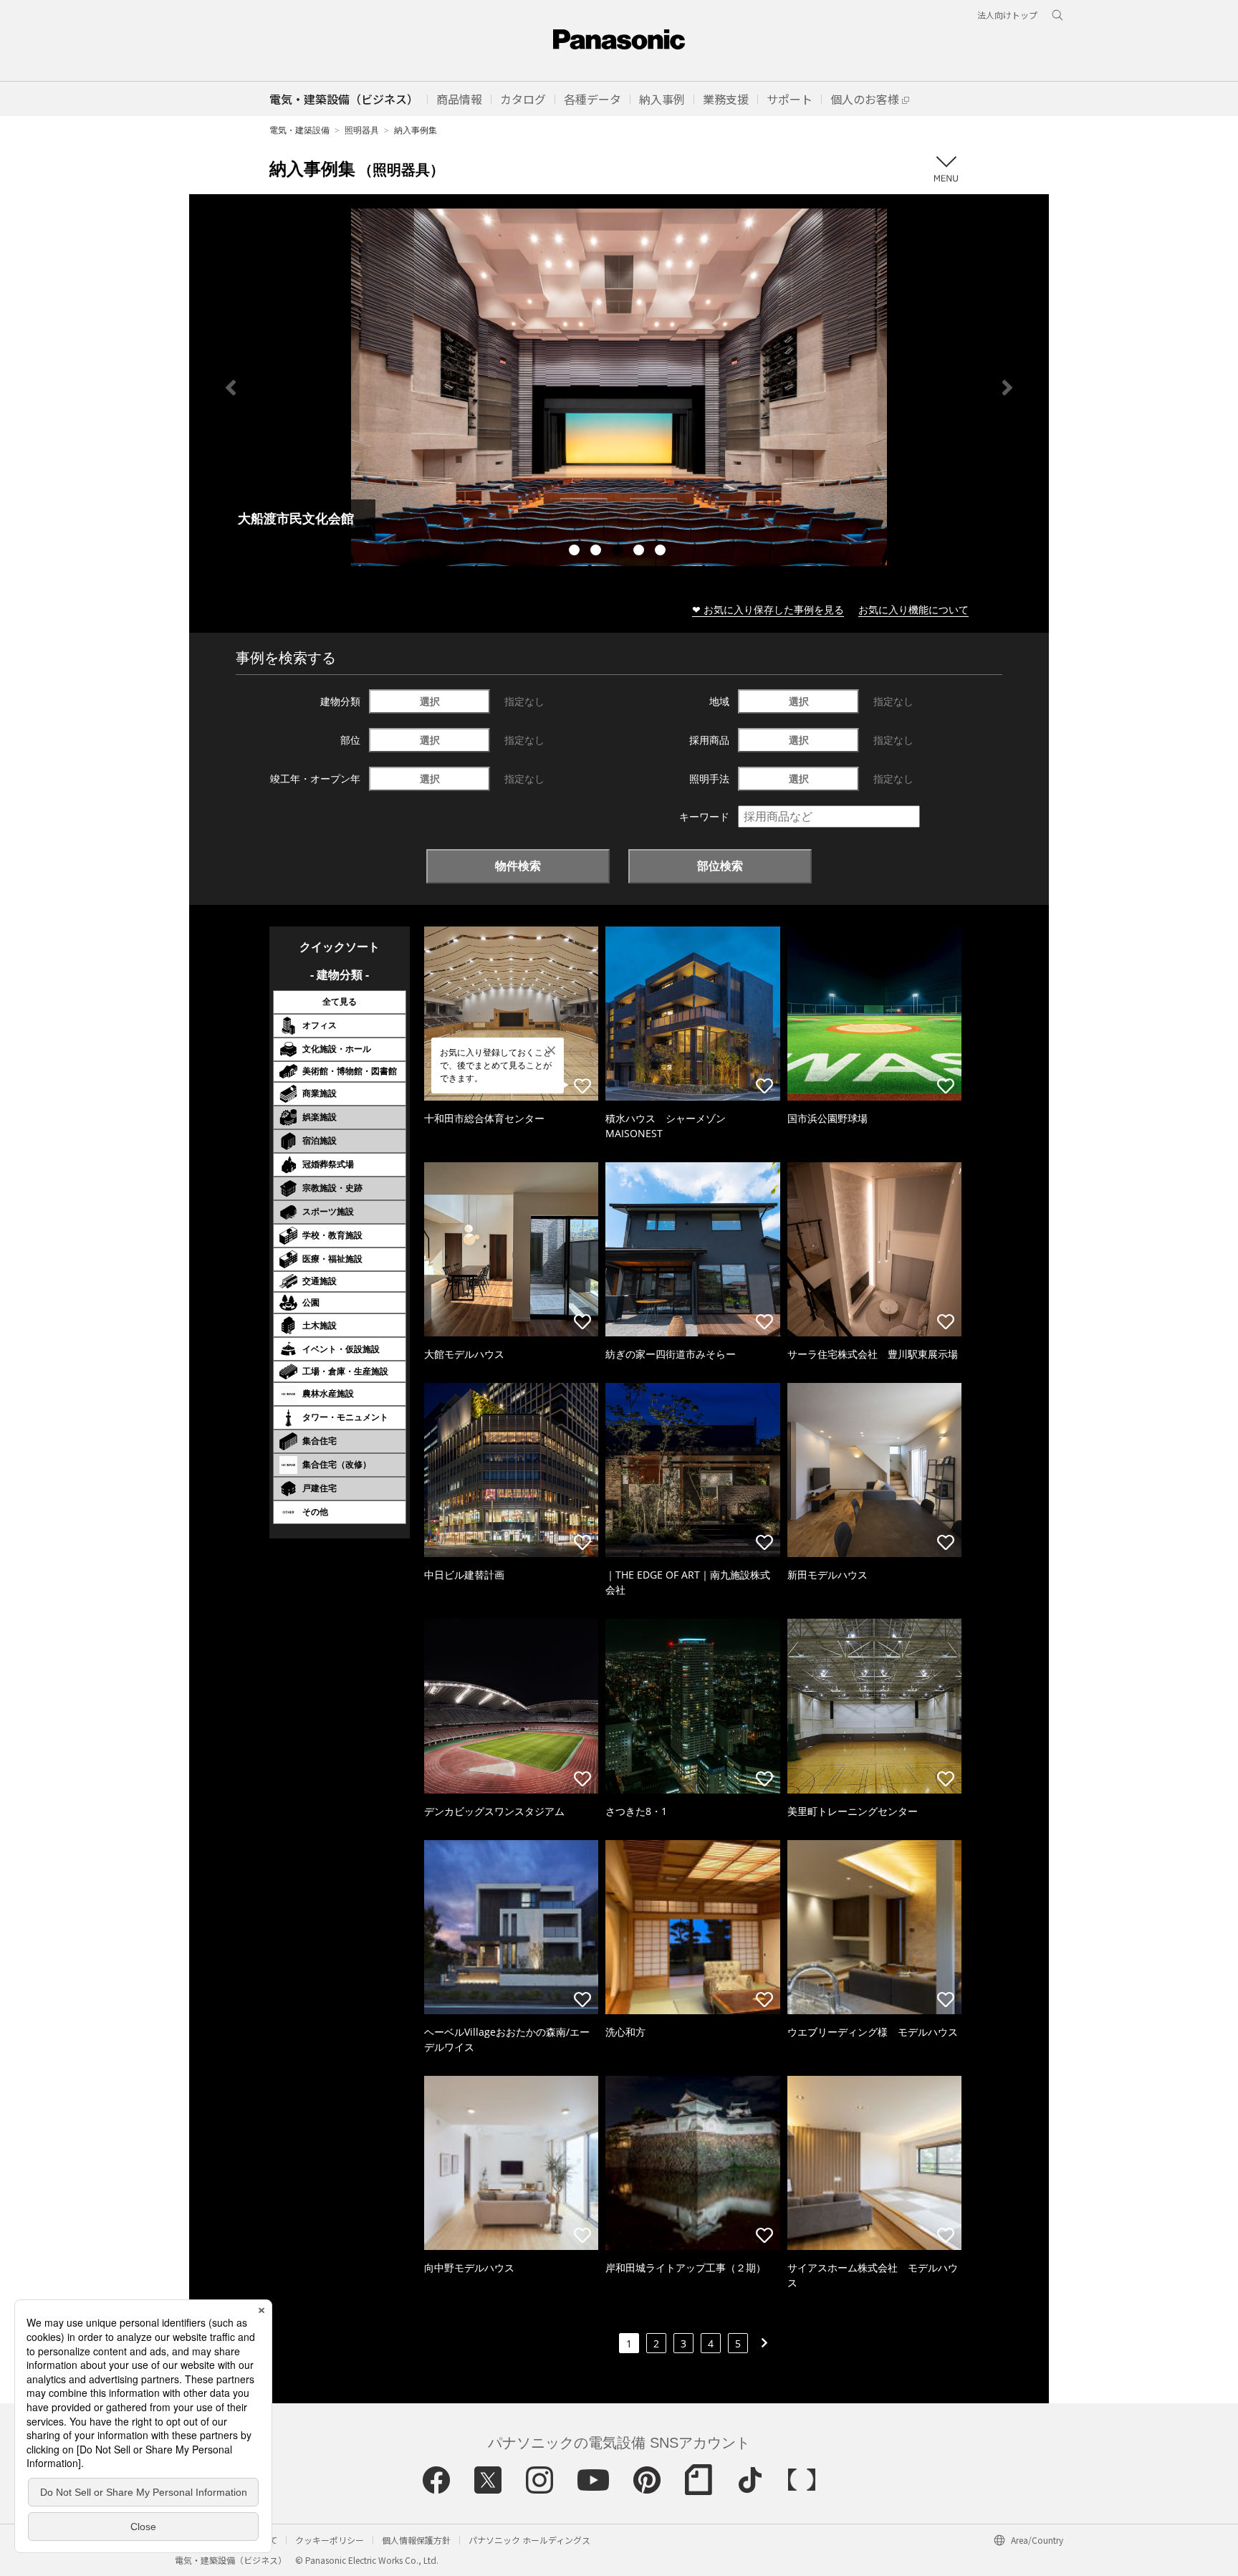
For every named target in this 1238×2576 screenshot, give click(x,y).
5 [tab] (662, 552)
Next (1007, 388)
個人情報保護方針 (416, 2540)
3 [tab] (619, 552)
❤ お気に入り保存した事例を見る (768, 609)
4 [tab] (640, 552)
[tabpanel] (619, 387)
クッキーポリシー (330, 2540)
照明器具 (362, 130)
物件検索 (518, 866)
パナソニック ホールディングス (529, 2540)
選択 (430, 701)
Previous (231, 388)
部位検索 (720, 866)
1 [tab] (576, 552)
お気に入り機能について (913, 609)
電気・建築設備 (299, 130)
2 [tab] (598, 552)
